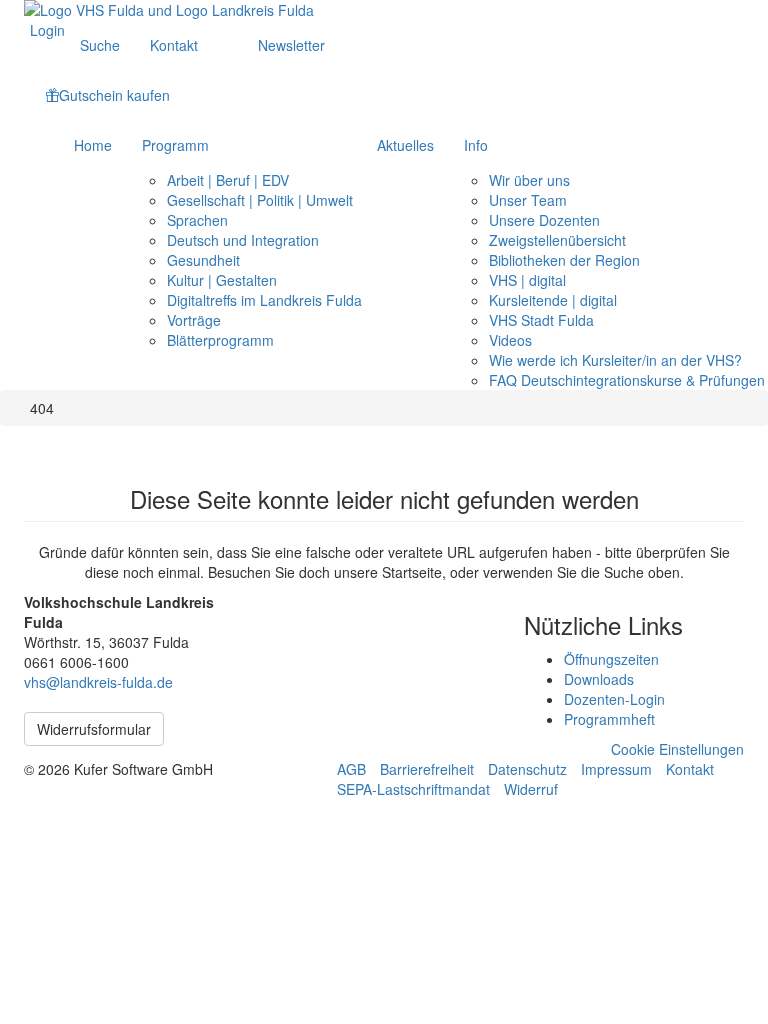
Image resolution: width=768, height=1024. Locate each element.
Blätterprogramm (220, 340)
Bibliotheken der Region (564, 260)
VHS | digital (527, 280)
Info (476, 145)
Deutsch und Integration (243, 240)
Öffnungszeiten (611, 659)
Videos (510, 340)
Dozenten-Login (614, 699)
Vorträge (194, 320)
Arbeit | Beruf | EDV (228, 180)
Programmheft (609, 719)
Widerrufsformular (94, 729)
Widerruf (531, 789)
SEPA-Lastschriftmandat (413, 789)
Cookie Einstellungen (677, 749)
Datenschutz (527, 769)
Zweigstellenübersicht (557, 240)
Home (93, 145)
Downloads (599, 679)
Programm (175, 145)
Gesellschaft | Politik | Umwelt (260, 200)
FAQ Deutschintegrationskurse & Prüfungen (627, 380)
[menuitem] (47, 30)
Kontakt (174, 45)
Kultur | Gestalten (222, 280)
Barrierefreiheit (427, 769)
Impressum (616, 769)
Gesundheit (203, 260)
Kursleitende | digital (553, 300)
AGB (351, 769)
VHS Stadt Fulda (541, 320)
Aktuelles (405, 145)
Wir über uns (529, 180)
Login (47, 30)
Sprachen (197, 220)
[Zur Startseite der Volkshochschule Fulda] (384, 10)
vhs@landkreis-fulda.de (98, 682)
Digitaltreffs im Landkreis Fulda (264, 300)
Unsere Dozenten (544, 220)
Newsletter (291, 45)
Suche (100, 45)
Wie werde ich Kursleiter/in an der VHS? (615, 360)
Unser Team (528, 200)
